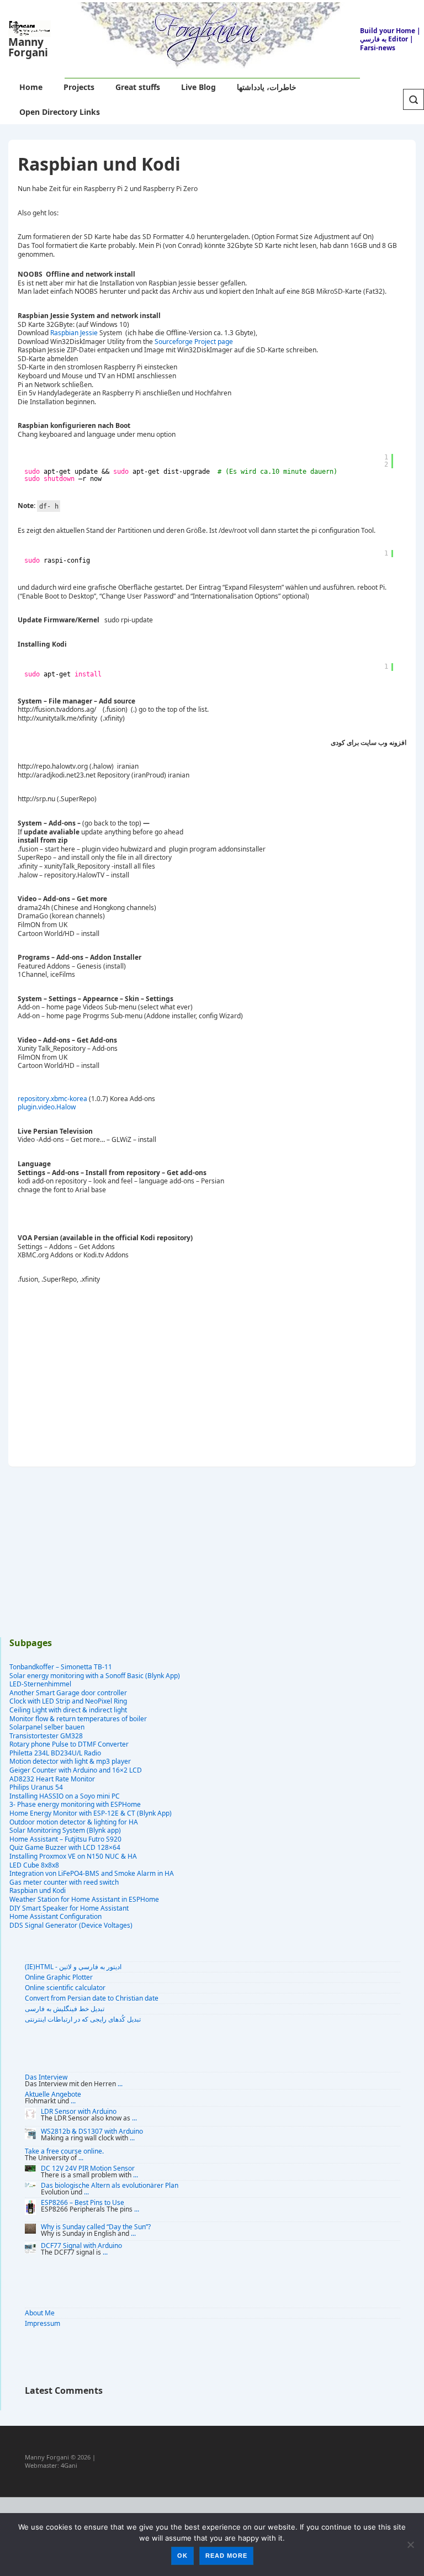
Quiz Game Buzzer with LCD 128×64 (65, 1847)
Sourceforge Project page (194, 342)
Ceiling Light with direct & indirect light (68, 1710)
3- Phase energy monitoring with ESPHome (75, 1804)
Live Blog (198, 87)
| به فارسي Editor (390, 35)
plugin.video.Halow (47, 1107)
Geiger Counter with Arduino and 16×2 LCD (76, 1770)
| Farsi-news (387, 43)
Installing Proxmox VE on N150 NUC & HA (73, 1856)
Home (31, 87)
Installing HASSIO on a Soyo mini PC (65, 1796)
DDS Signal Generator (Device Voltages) (71, 1925)
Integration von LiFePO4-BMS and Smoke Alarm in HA (92, 1873)
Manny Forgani (28, 47)
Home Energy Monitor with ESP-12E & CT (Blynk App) (91, 1813)
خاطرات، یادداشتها (267, 87)
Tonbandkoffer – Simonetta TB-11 (61, 1667)
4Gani (69, 2465)
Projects (79, 87)
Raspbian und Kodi (38, 1890)
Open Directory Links (60, 112)
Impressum (43, 2323)
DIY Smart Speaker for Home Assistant (69, 1908)
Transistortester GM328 (46, 1736)
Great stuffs (138, 87)
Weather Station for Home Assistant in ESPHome (84, 1899)
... (120, 2084)
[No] (410, 2545)
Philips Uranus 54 (36, 1787)
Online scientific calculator (65, 1988)
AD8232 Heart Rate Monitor (52, 1779)
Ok (182, 2556)
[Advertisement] (224, 1372)
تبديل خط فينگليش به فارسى (65, 2009)
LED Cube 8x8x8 (34, 1865)
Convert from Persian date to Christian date (92, 1998)
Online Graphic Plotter (59, 1977)
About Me (40, 2313)
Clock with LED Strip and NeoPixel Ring (68, 1701)
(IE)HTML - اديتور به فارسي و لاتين (73, 1967)
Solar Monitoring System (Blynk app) (65, 1830)
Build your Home (388, 31)
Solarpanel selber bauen (47, 1727)
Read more (226, 2556)
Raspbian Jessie (74, 333)
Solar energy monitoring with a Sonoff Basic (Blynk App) (95, 1676)
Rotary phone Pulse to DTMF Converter (69, 1744)
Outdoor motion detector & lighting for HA (74, 1822)
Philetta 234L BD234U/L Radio (55, 1753)
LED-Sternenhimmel (40, 1684)
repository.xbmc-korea (52, 1099)
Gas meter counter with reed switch (64, 1882)
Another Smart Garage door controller (68, 1693)
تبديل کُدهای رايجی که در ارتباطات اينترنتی (83, 2019)
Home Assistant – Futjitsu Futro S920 (65, 1839)
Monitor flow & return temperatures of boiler (78, 1719)
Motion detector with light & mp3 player (70, 1761)
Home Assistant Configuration (55, 1916)
